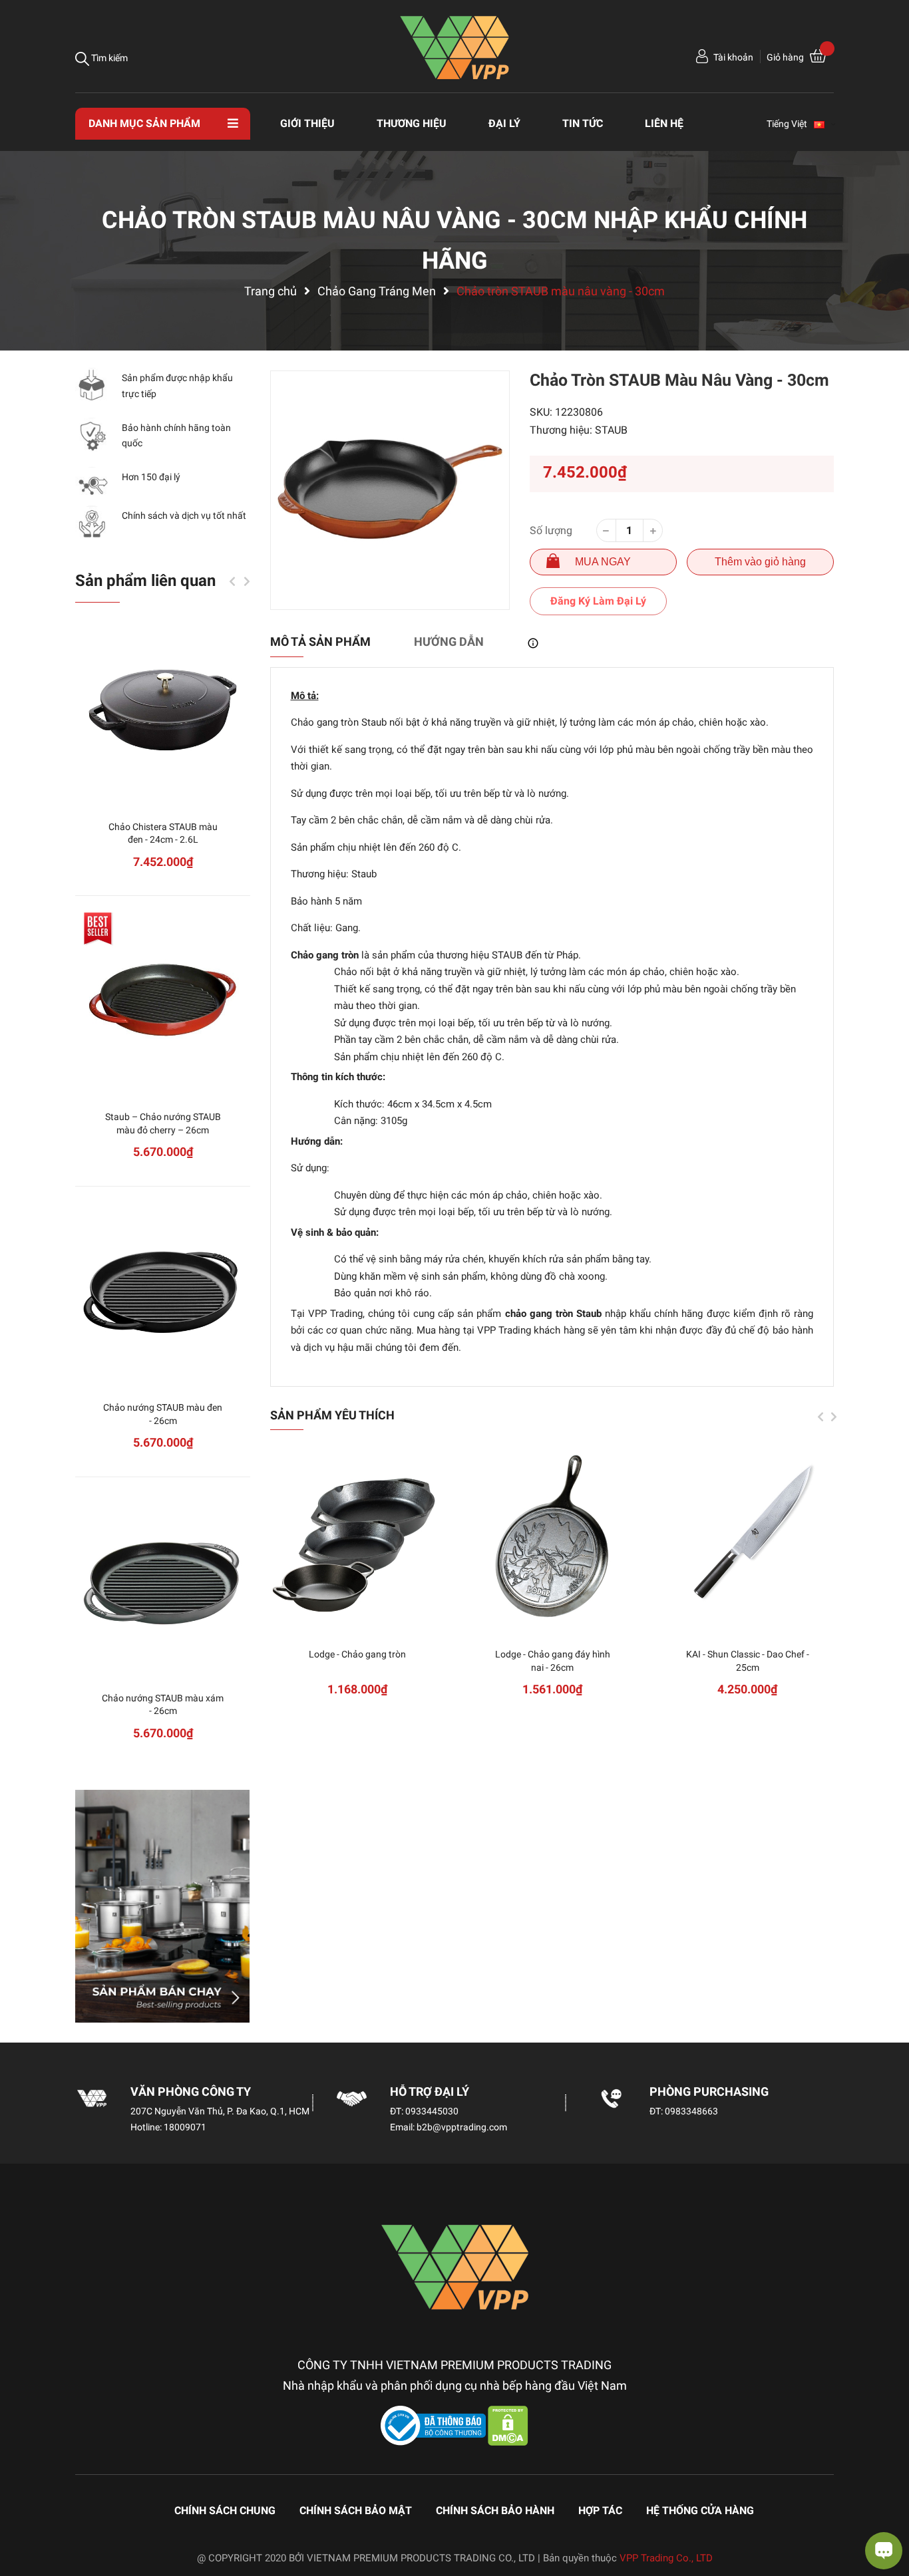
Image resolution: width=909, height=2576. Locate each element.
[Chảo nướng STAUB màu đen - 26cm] (163, 1291)
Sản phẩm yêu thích (332, 1415)
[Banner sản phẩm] (163, 1906)
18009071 (185, 2127)
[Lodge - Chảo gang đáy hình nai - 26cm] (553, 1537)
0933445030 (432, 2111)
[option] (390, 490)
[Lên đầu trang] (23, 2513)
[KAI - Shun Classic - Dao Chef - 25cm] (748, 1537)
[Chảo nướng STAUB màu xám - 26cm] (163, 1581)
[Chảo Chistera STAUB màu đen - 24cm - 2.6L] (163, 710)
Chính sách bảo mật (356, 2510)
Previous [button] (820, 1417)
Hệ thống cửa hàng (700, 2510)
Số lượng (551, 530)
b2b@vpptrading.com (462, 2127)
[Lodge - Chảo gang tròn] (358, 1537)
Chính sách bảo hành (495, 2510)
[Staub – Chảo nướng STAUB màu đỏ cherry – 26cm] (163, 1000)
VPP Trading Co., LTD (666, 2558)
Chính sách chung (225, 2510)
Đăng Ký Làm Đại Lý (598, 601)
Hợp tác (600, 2510)
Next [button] (834, 1417)
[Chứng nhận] (435, 2425)
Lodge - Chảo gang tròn (357, 1654)
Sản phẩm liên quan (145, 581)
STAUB (611, 430)
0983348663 (691, 2111)
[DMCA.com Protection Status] (508, 2425)
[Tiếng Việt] (825, 124)
